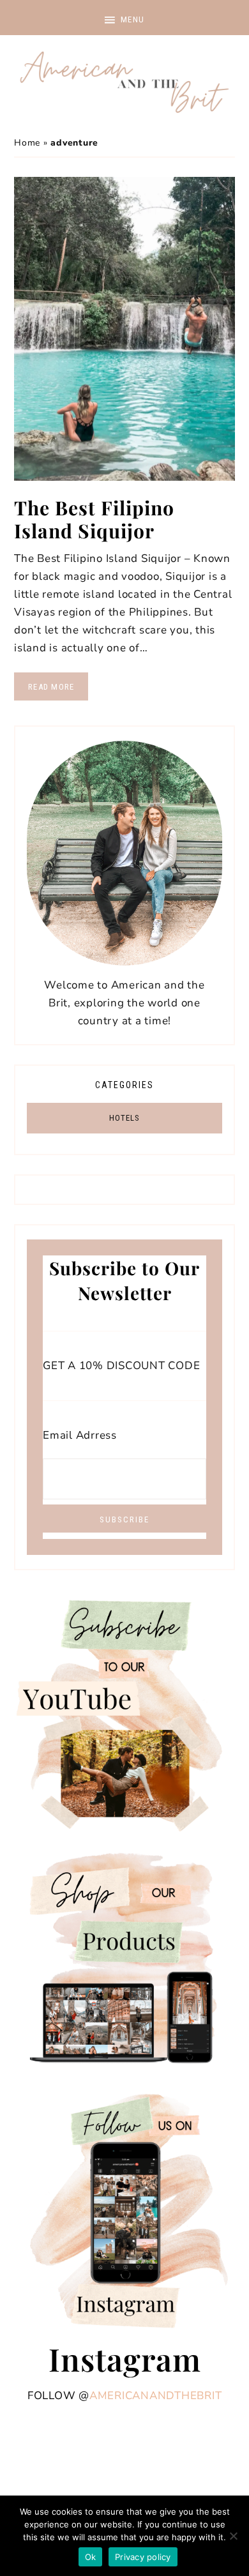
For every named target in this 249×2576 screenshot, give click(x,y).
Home (27, 143)
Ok (91, 2557)
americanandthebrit (156, 2396)
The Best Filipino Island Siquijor (94, 519)
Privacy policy (143, 2557)
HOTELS (124, 1118)
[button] (124, 18)
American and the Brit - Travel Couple (124, 83)
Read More (51, 687)
